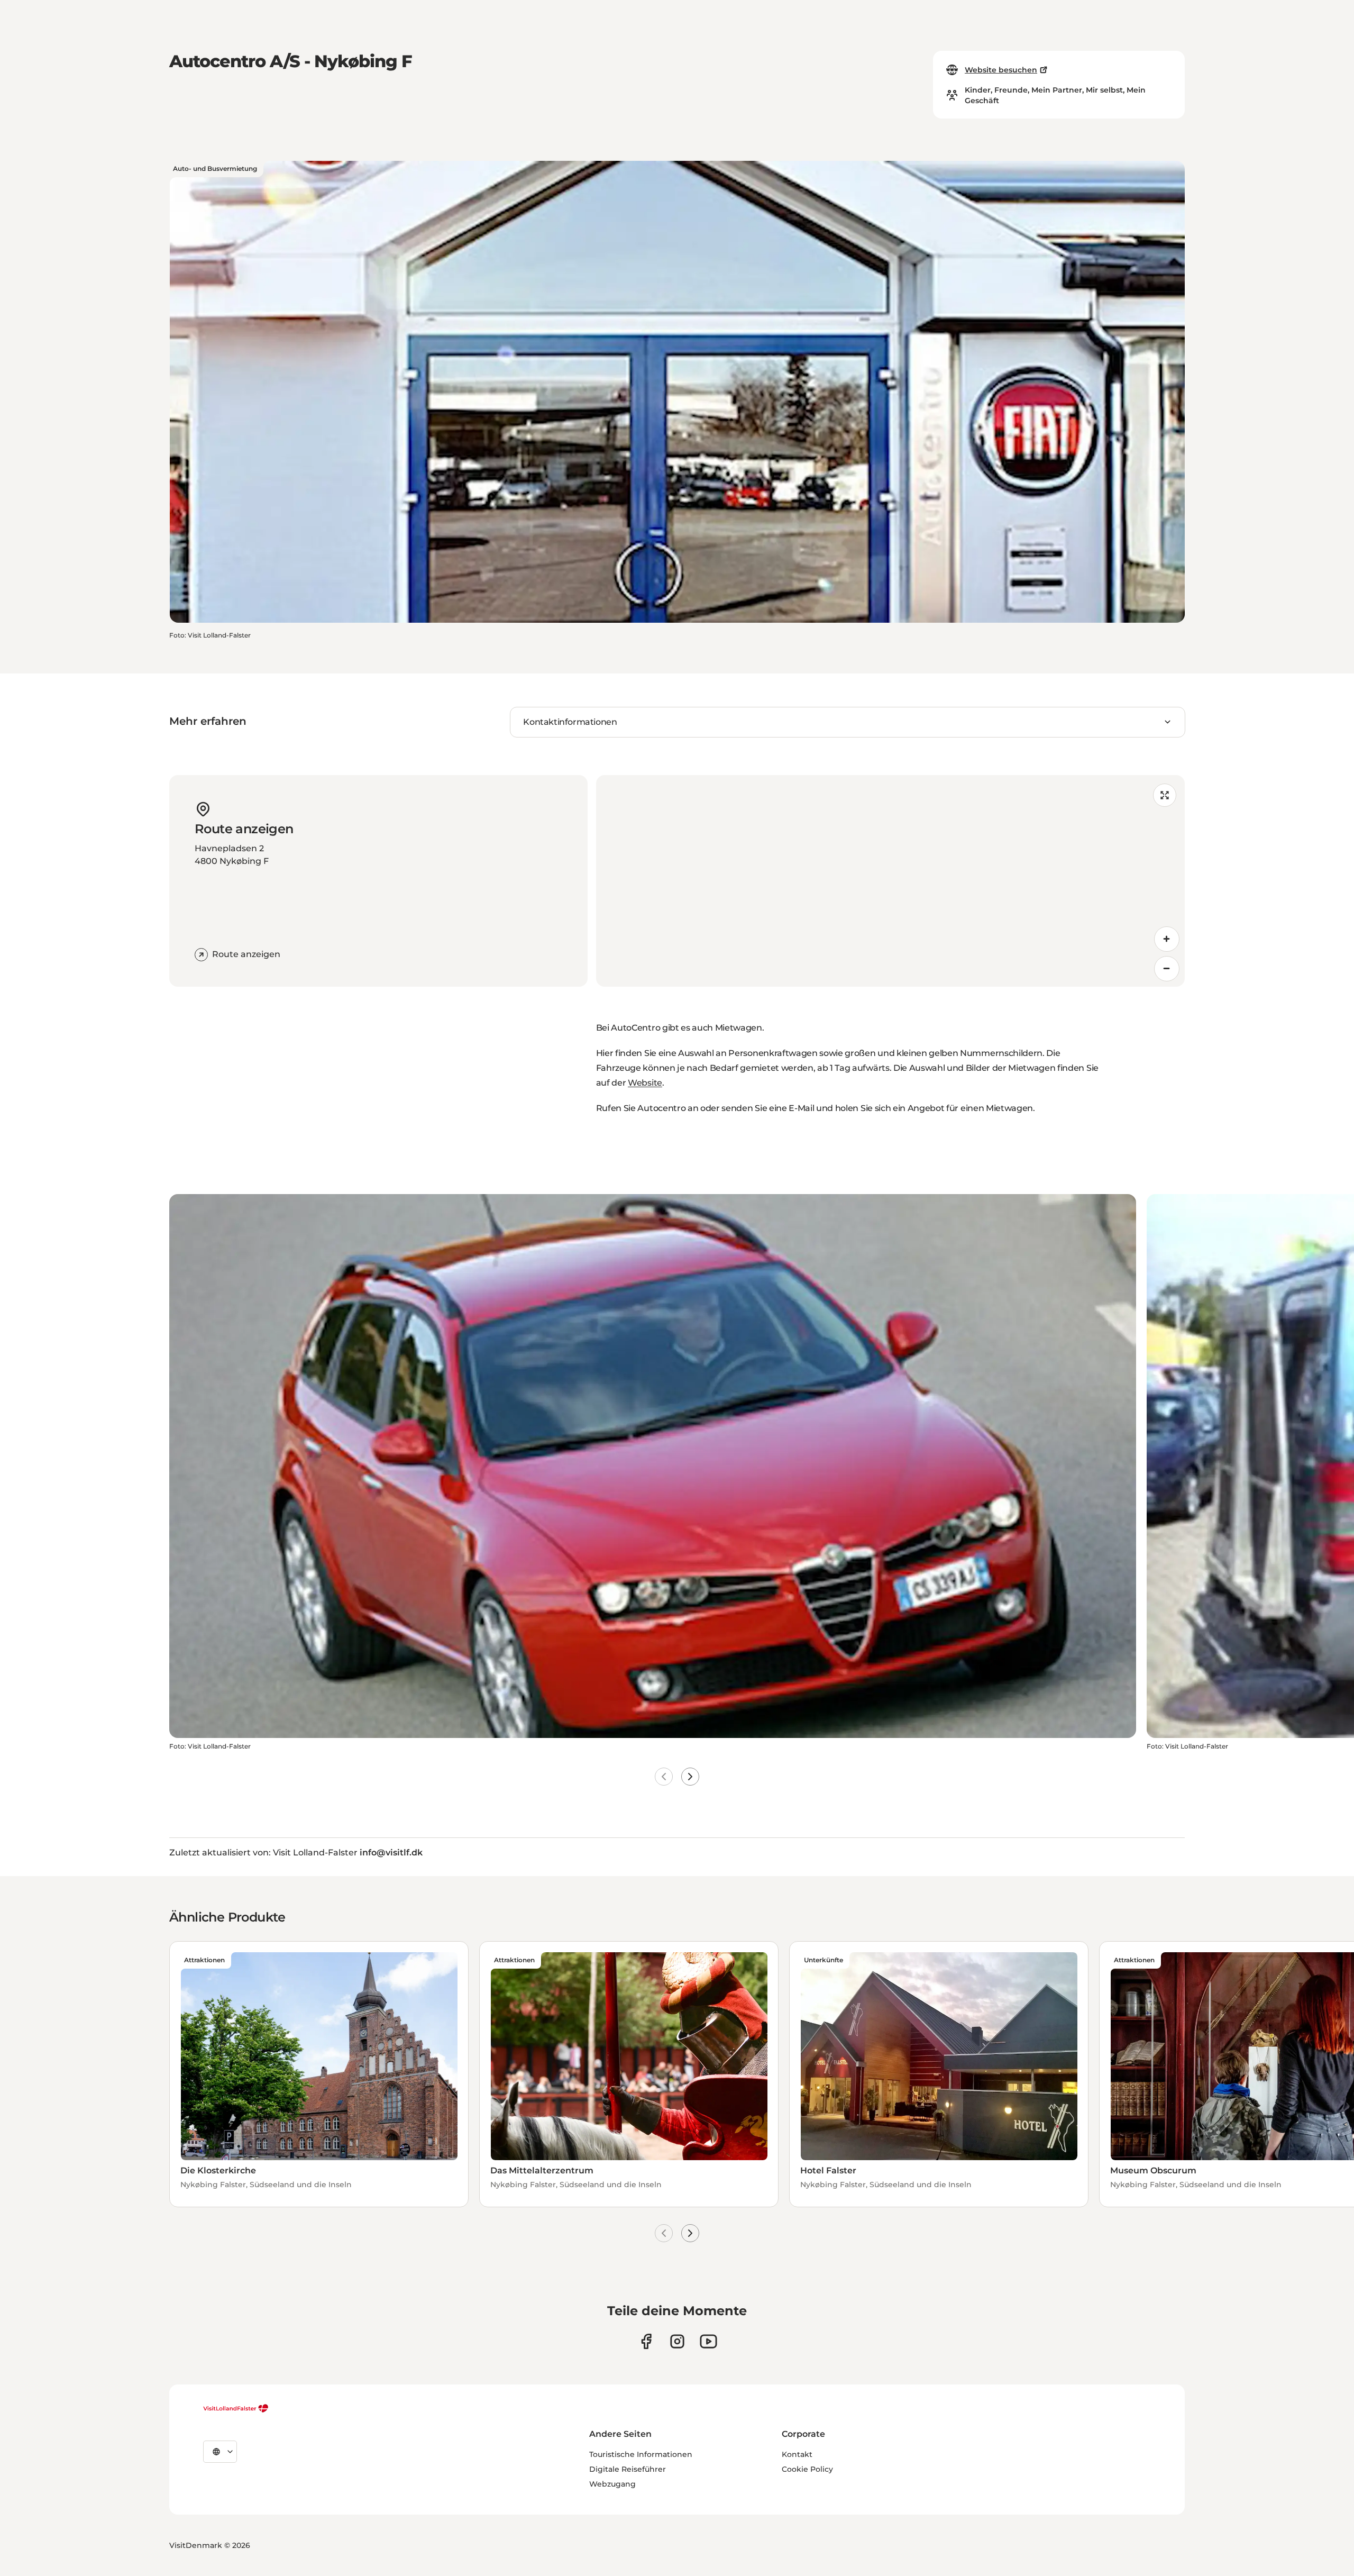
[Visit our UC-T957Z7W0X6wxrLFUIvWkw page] (708, 2341)
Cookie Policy (807, 2469)
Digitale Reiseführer (628, 2469)
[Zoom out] (1167, 969)
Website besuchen (1001, 70)
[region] (890, 881)
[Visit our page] (646, 2341)
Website (645, 1083)
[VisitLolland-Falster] (236, 2408)
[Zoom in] (1167, 939)
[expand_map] (1165, 795)
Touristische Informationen (641, 2454)
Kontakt (797, 2454)
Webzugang (612, 2484)
